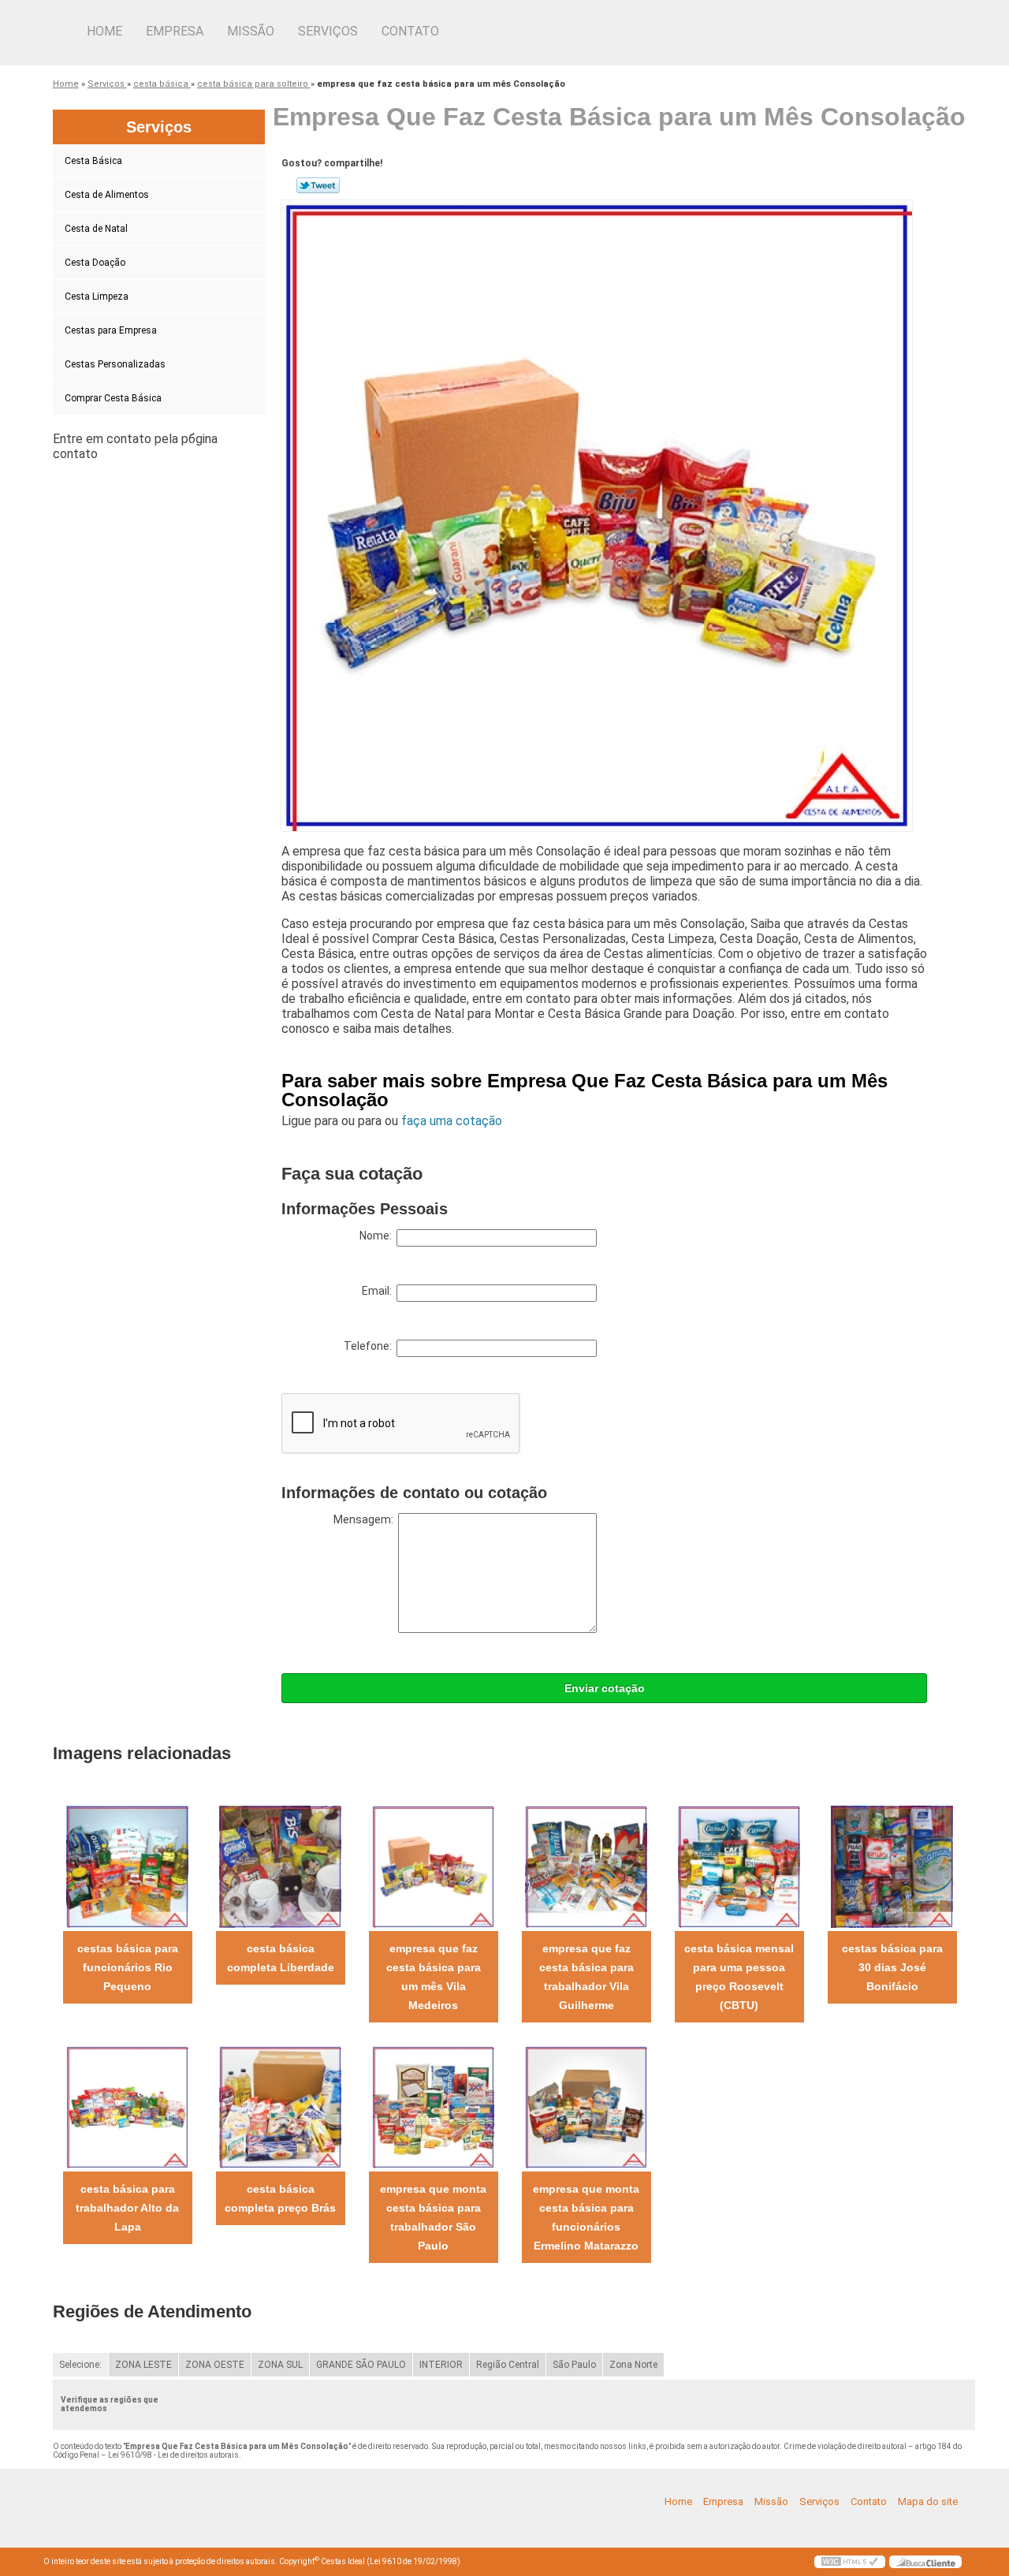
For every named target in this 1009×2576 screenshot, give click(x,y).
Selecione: (80, 2365)
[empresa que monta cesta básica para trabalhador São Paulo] (433, 2106)
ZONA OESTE (215, 2365)
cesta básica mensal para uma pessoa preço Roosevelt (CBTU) (739, 1977)
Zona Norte (633, 2365)
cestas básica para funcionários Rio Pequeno (128, 1967)
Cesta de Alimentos (107, 195)
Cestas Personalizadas (115, 364)
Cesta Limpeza (97, 296)
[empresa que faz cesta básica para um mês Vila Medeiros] (433, 1866)
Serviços (328, 31)
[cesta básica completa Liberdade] (280, 1866)
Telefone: (370, 1346)
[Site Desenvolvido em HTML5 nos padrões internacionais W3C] (850, 2562)
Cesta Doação (95, 263)
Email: (379, 1291)
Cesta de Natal (96, 229)
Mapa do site (928, 2501)
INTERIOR (441, 2365)
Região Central (508, 2365)
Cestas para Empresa (111, 330)
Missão (251, 31)
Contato (410, 31)
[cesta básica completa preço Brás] (280, 2106)
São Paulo (574, 2365)
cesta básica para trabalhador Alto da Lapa (127, 2208)
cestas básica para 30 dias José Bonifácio (892, 1967)
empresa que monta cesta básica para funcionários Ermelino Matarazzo (586, 2217)
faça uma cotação (452, 1121)
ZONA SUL (280, 2365)
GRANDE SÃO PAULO (361, 2365)
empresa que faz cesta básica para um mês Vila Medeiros (434, 1977)
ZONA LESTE (143, 2365)
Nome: (378, 1236)
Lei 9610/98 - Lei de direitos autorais (173, 2455)
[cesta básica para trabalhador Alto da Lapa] (127, 2106)
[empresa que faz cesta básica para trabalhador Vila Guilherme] (586, 1866)
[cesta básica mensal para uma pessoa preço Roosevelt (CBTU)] (739, 1866)
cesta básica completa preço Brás (280, 2198)
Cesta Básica (93, 161)
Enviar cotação (605, 1688)
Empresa (175, 31)
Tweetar (318, 185)
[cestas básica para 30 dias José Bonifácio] (892, 1866)
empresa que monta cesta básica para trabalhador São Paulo (433, 2217)
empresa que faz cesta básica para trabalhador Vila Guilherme (586, 1977)
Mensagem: (366, 1519)
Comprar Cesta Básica (113, 398)
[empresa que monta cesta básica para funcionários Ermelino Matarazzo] (586, 2106)
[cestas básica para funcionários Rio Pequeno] (127, 1866)
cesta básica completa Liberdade (281, 1958)
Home (104, 31)
